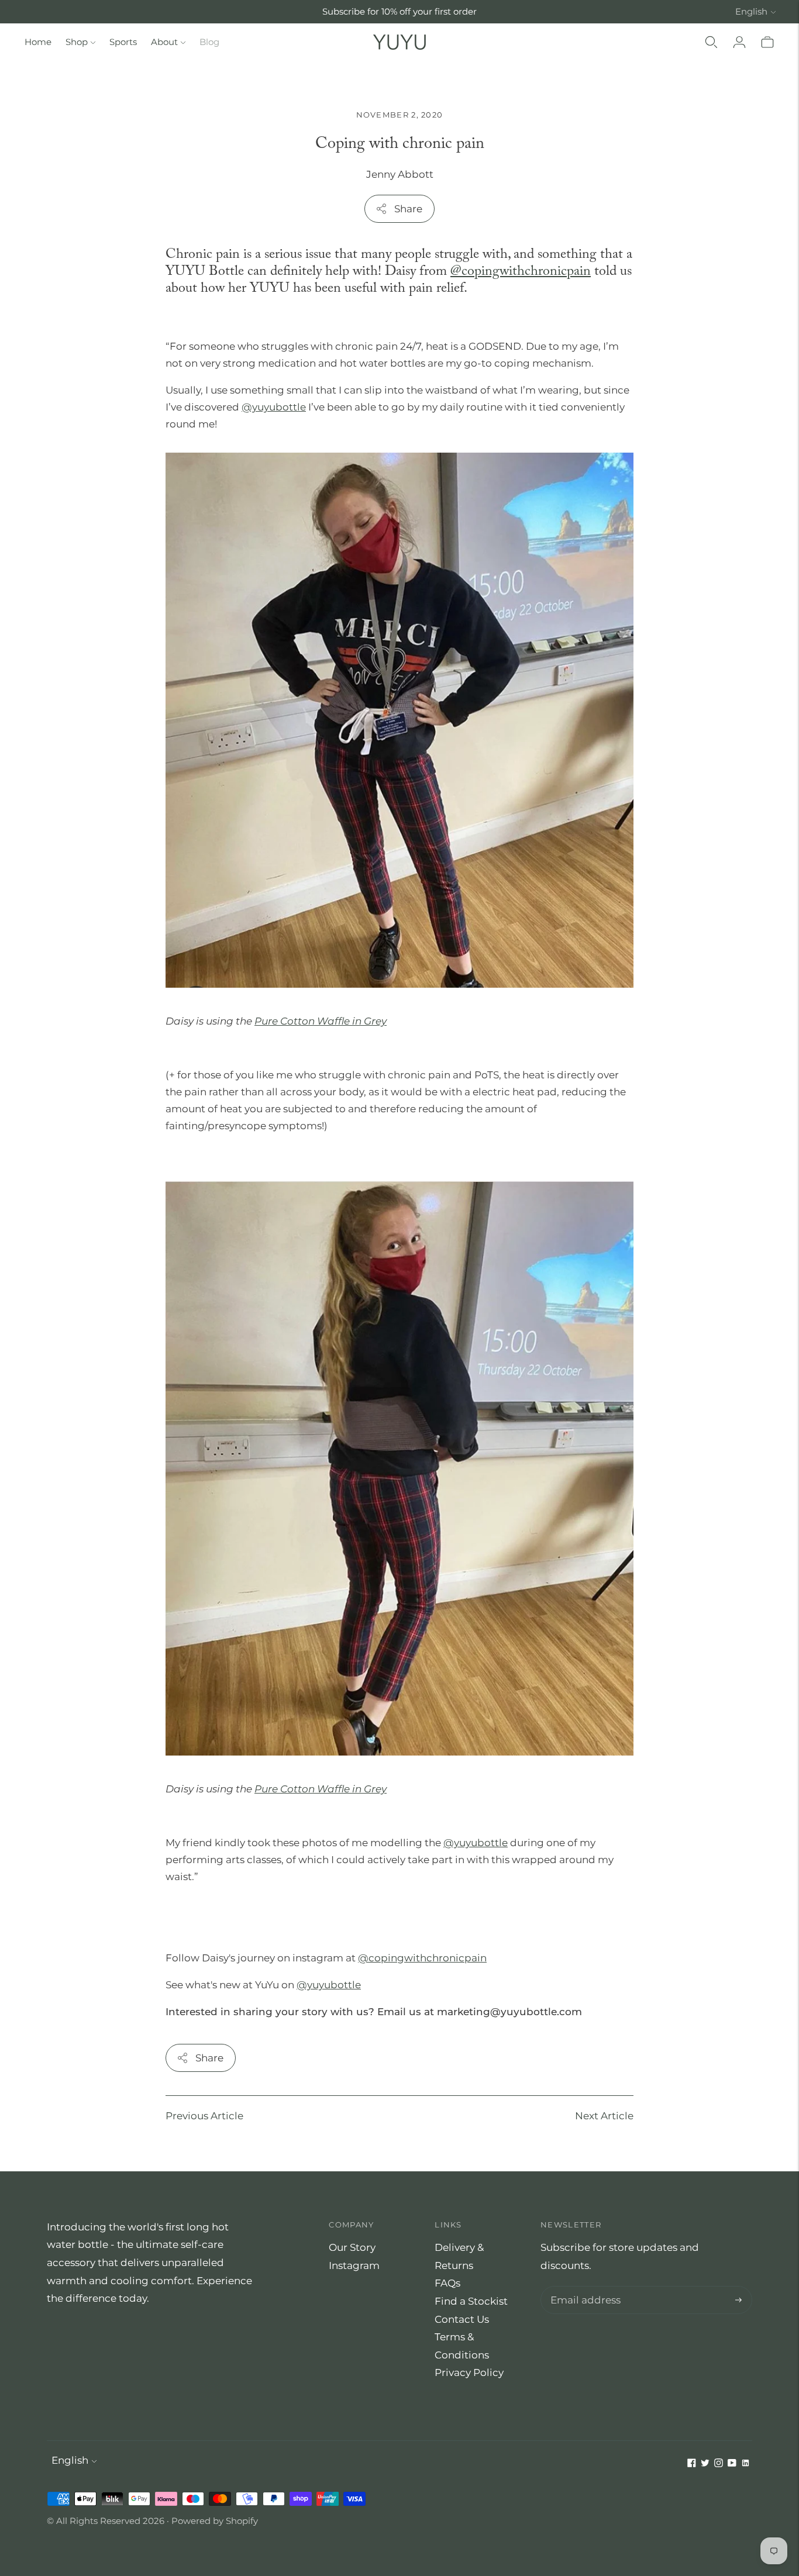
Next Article (604, 2116)
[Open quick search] (711, 42)
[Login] (739, 42)
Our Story (352, 2247)
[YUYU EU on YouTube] (732, 2464)
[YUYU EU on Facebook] (692, 2464)
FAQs (447, 2283)
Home (38, 42)
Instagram (354, 2265)
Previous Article (204, 2116)
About (164, 42)
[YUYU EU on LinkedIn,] (745, 2464)
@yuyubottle (329, 1985)
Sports (123, 42)
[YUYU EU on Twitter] (705, 2464)
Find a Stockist (471, 2301)
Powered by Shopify (215, 2521)
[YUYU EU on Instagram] (719, 2464)
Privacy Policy (469, 2372)
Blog (209, 42)
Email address (583, 2287)
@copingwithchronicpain (521, 272)
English (751, 11)
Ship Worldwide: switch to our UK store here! (399, 11)
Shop (77, 42)
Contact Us (462, 2319)
